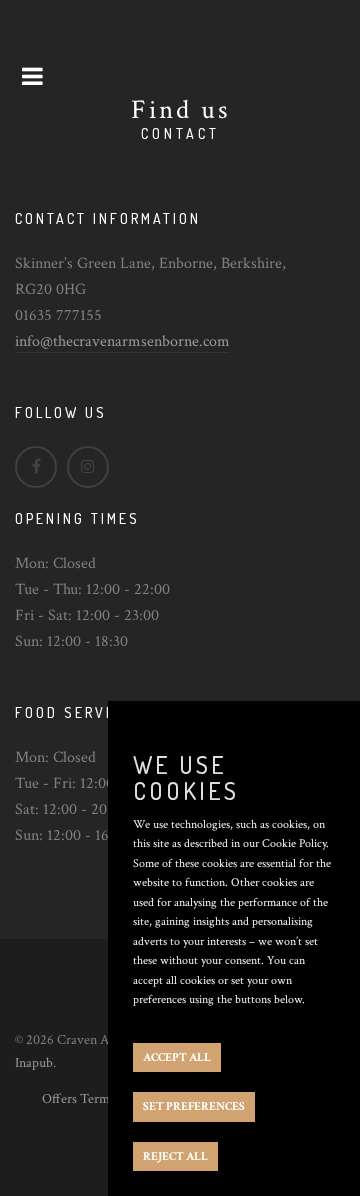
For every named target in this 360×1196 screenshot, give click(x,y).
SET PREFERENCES (194, 1106)
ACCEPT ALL (177, 1057)
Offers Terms (78, 1099)
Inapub (34, 1063)
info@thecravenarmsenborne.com (122, 341)
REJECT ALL (175, 1156)
